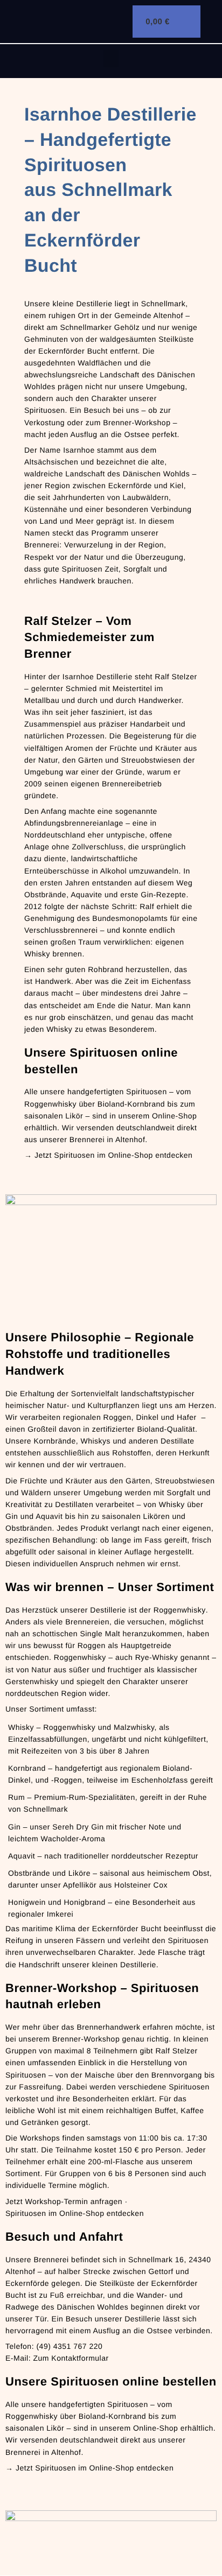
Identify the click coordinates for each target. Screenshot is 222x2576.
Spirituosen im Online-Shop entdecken (75, 2213)
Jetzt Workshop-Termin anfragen (64, 2201)
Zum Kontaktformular (71, 2358)
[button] (111, 58)
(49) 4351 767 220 (69, 2346)
